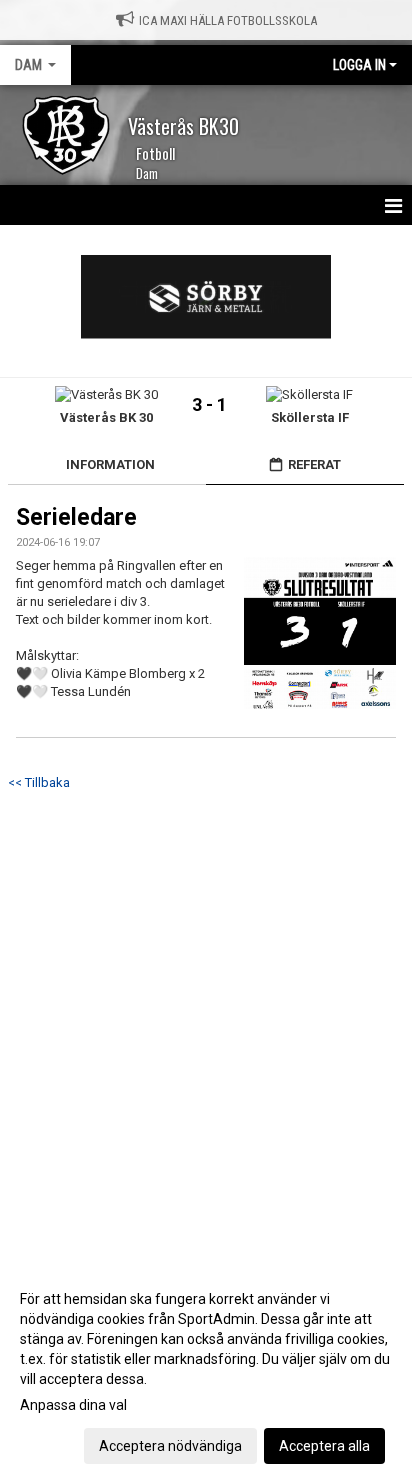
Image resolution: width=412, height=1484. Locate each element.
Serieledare (76, 517)
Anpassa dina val (73, 1405)
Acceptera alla (324, 1446)
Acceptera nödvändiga (170, 1446)
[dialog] (206, 1371)
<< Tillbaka (39, 782)
